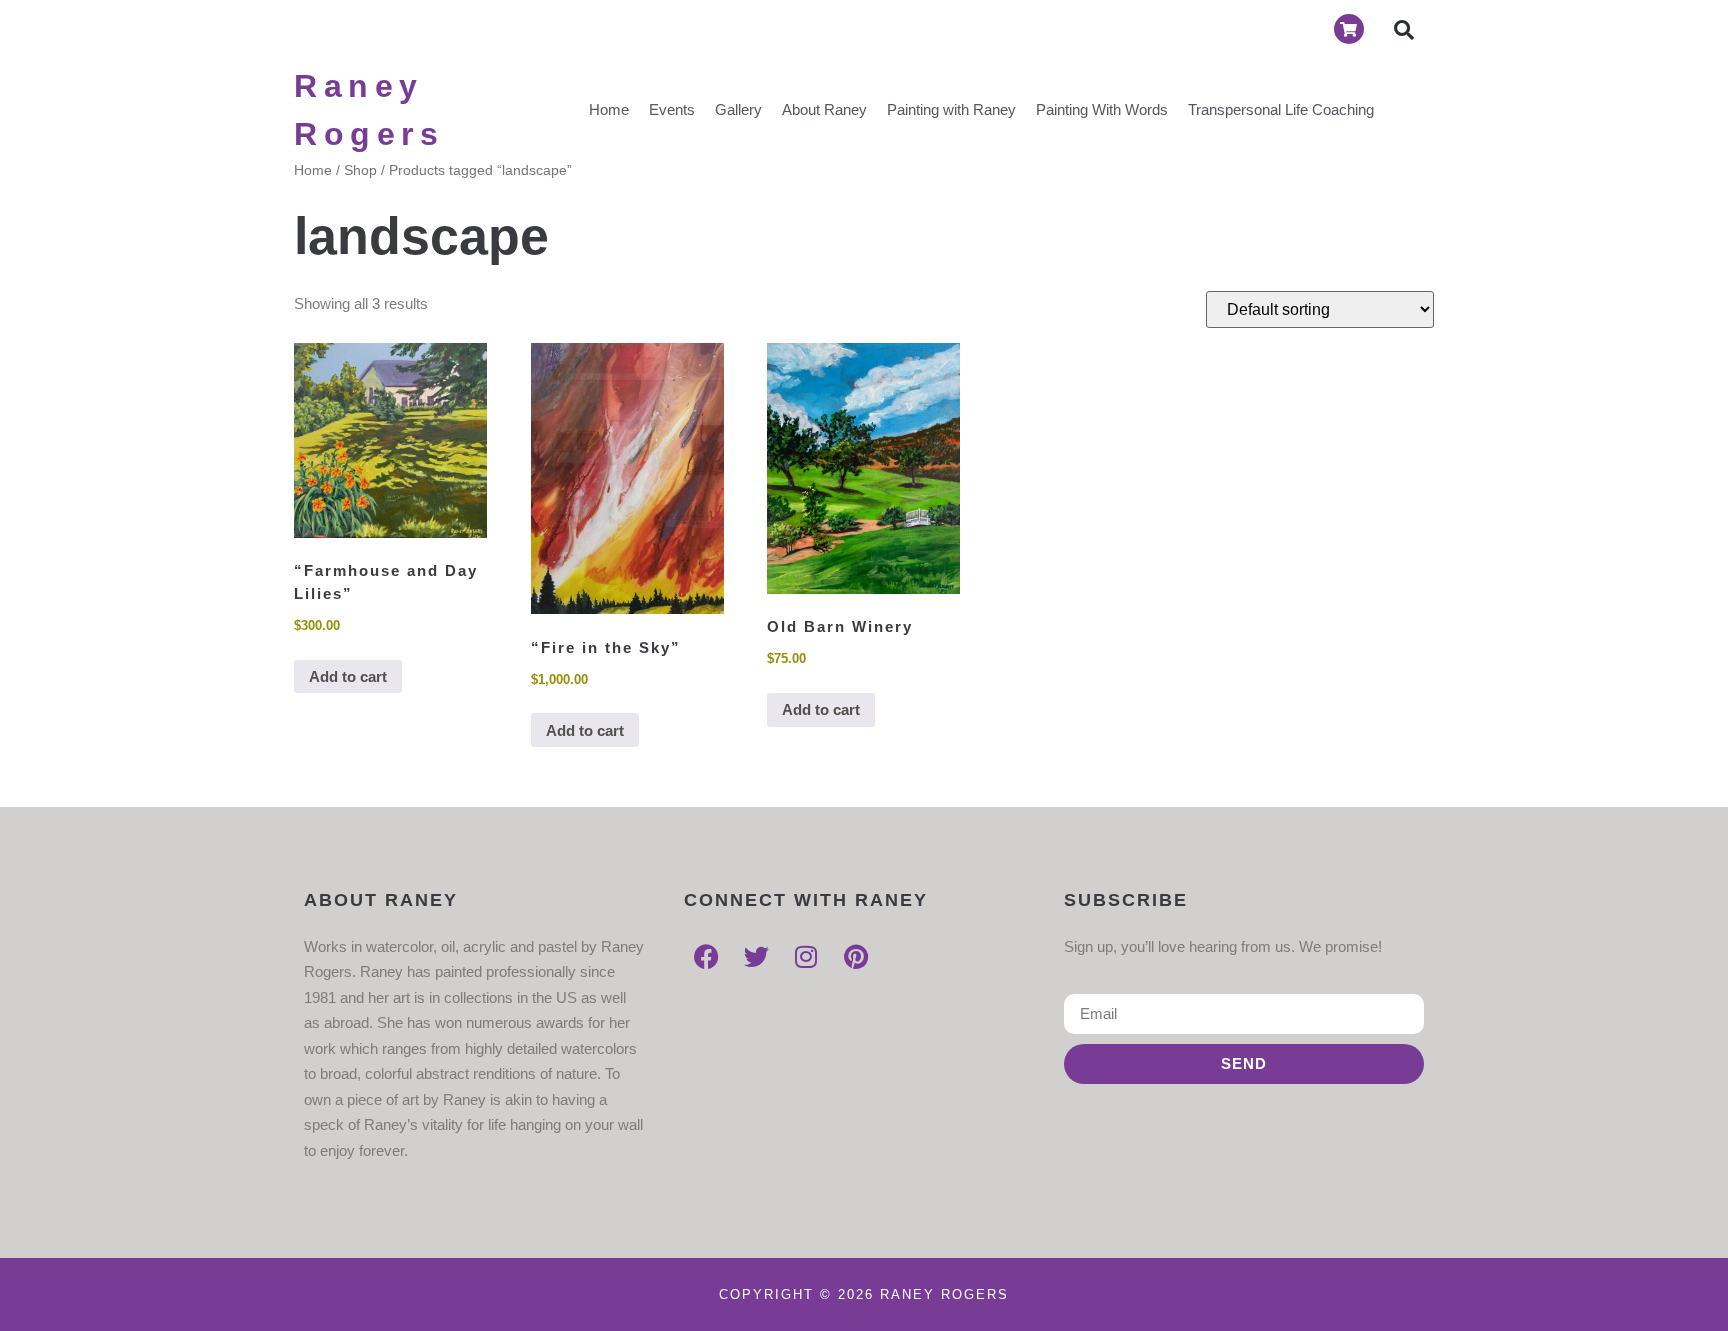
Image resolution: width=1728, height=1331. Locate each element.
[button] (1404, 30)
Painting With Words (1102, 109)
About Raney (824, 109)
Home (609, 109)
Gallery (738, 109)
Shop (360, 170)
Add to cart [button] (348, 676)
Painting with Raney (951, 109)
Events (672, 109)
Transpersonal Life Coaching (1281, 109)
